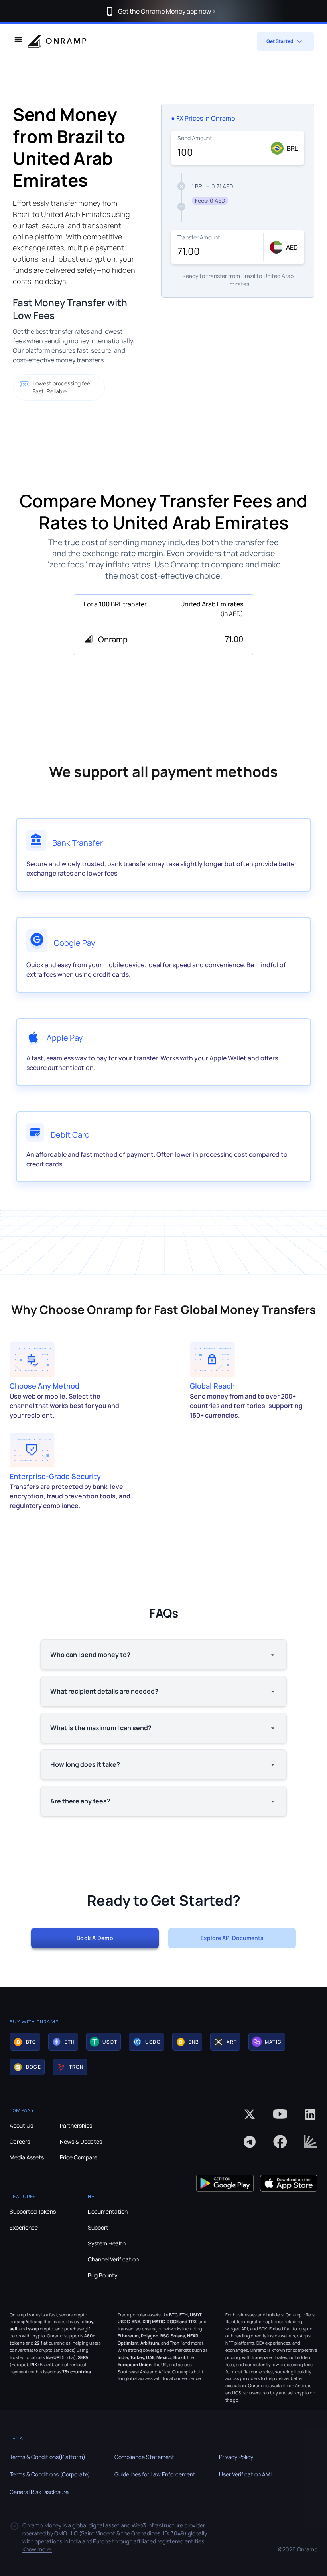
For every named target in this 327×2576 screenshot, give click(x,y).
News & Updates (81, 2141)
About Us (21, 2125)
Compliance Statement (144, 2457)
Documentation (108, 2211)
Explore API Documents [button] (232, 1938)
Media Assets (27, 2157)
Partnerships (76, 2125)
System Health (107, 2243)
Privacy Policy (236, 2457)
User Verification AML (246, 2474)
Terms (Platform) (47, 2457)
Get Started (280, 41)
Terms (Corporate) (50, 2474)
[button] (25, 2042)
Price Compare (79, 2157)
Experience (24, 2227)
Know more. (37, 2549)
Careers (20, 2141)
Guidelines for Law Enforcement (155, 2474)
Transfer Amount (199, 237)
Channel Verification (113, 2259)
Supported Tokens (33, 2211)
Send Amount (195, 138)
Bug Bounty (102, 2275)
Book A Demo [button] (95, 1938)
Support (98, 2227)
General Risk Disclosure (39, 2492)
